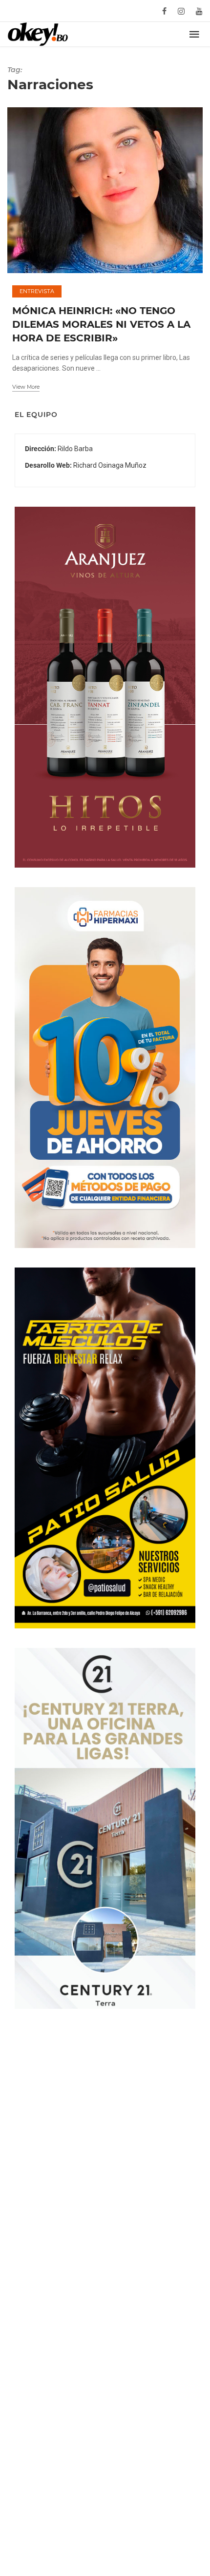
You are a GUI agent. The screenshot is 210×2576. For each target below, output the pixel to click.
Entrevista (37, 291)
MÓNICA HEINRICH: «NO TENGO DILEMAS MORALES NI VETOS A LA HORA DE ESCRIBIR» (101, 324)
